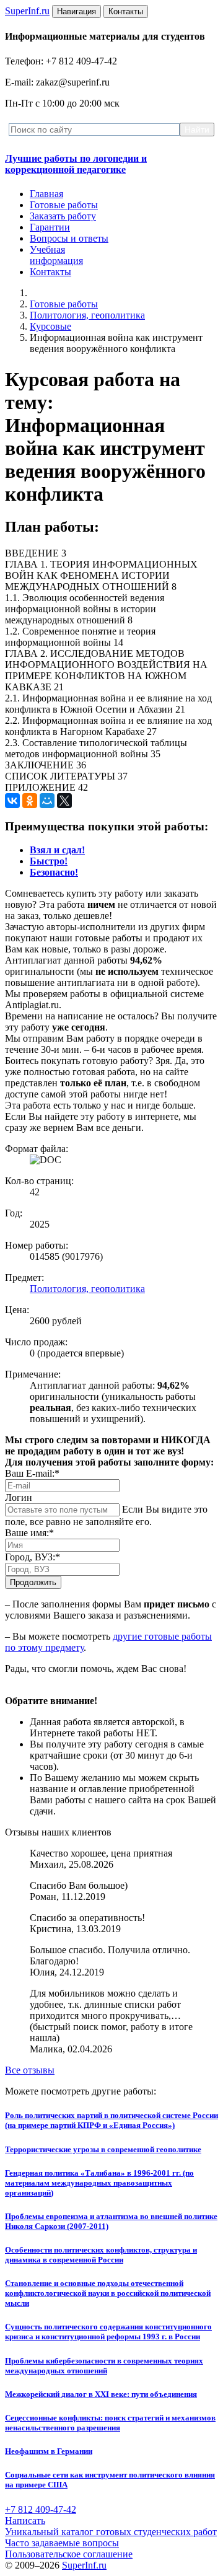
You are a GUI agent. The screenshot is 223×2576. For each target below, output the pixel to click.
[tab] (57, 850)
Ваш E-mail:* (32, 1473)
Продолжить (33, 1582)
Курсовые (50, 326)
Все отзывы (30, 2070)
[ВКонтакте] (12, 801)
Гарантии (50, 227)
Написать (25, 2521)
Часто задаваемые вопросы (62, 2543)
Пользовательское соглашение (69, 2554)
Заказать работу (63, 216)
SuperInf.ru (84, 2565)
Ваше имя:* (29, 1533)
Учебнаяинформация (56, 255)
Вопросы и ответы (69, 238)
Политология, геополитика (87, 315)
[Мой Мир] (47, 801)
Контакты (50, 272)
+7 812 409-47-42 (41, 2509)
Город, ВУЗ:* (33, 1557)
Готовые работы (64, 205)
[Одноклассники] (30, 801)
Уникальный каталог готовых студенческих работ (111, 2532)
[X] (64, 801)
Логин (19, 1497)
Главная (46, 194)
